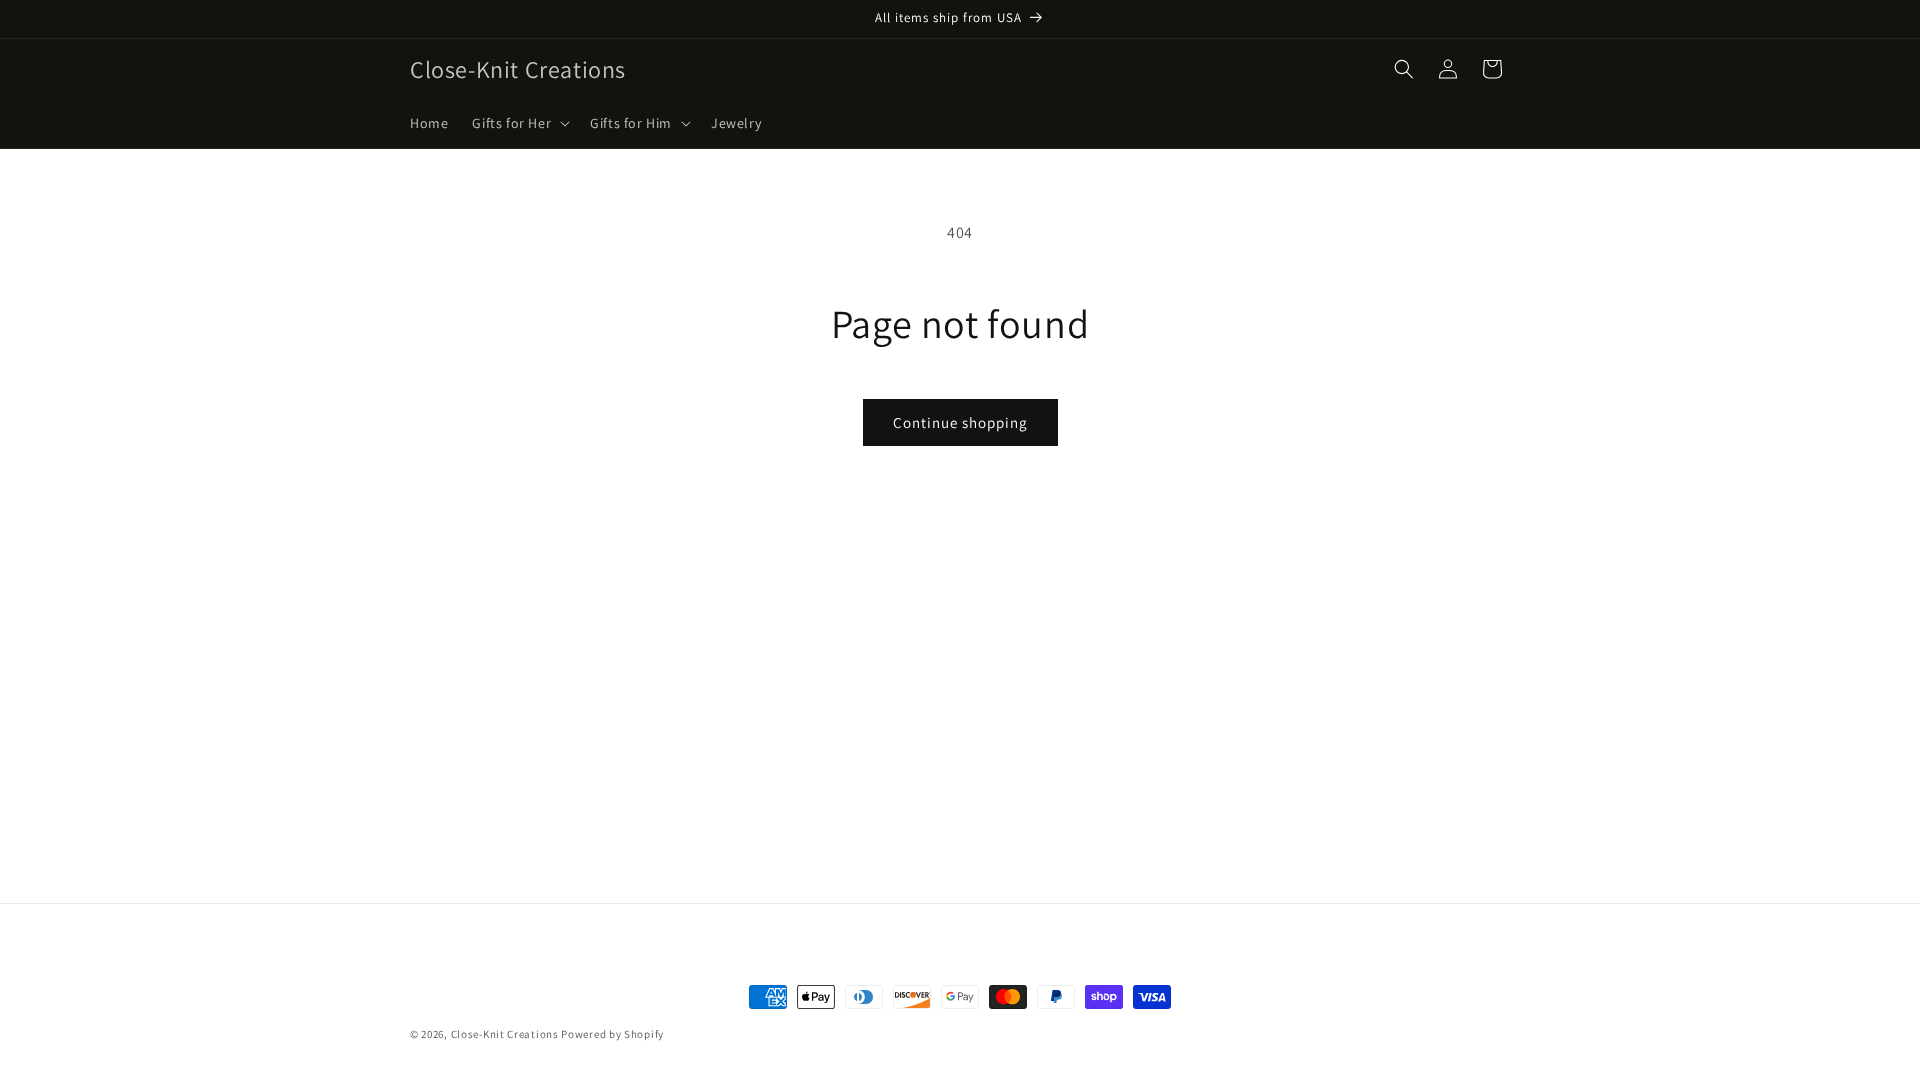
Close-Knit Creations (505, 1034)
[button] (519, 123)
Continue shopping (960, 422)
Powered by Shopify (612, 1034)
